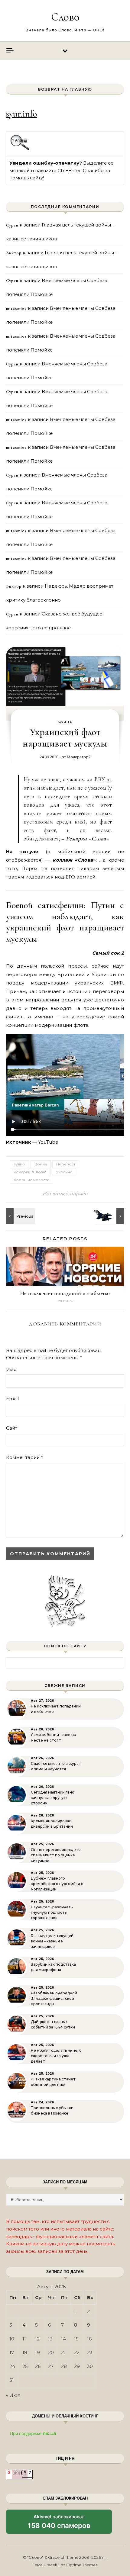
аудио (19, 1164)
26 (38, 2366)
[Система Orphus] (20, 149)
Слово (65, 17)
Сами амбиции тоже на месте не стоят (53, 1738)
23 (90, 2352)
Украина (64, 1172)
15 (76, 2339)
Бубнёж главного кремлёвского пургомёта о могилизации (57, 1884)
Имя (11, 1370)
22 (77, 2352)
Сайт (12, 1428)
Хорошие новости (31, 1180)
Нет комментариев (65, 1194)
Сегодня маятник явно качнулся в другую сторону (53, 1798)
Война (65, 722)
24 (12, 2366)
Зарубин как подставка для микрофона (53, 1967)
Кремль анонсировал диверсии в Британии (52, 1824)
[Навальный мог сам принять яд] (20, 1216)
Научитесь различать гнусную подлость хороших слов (52, 1912)
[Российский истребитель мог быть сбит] (110, 1216)
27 (51, 2366)
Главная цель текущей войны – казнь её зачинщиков (52, 1941)
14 (63, 2339)
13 (50, 2339)
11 (24, 2339)
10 (12, 2339)
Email (12, 1399)
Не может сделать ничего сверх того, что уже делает (56, 2056)
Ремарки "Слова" (30, 1172)
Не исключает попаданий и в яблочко (65, 1293)
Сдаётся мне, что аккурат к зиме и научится (56, 1766)
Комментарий (24, 1457)
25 (25, 2366)
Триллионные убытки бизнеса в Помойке (52, 2110)
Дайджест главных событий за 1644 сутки (53, 2024)
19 (37, 2352)
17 (12, 2352)
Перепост (66, 1164)
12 (37, 2339)
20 (51, 2352)
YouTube (48, 1142)
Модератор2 (79, 757)
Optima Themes (82, 2565)
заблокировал (59, 2524)
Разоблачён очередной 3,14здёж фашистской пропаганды (54, 1998)
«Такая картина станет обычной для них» (53, 2082)
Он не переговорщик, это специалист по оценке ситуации (56, 1855)
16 (89, 2339)
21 (63, 2352)
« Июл (13, 2395)
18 (25, 2352)
